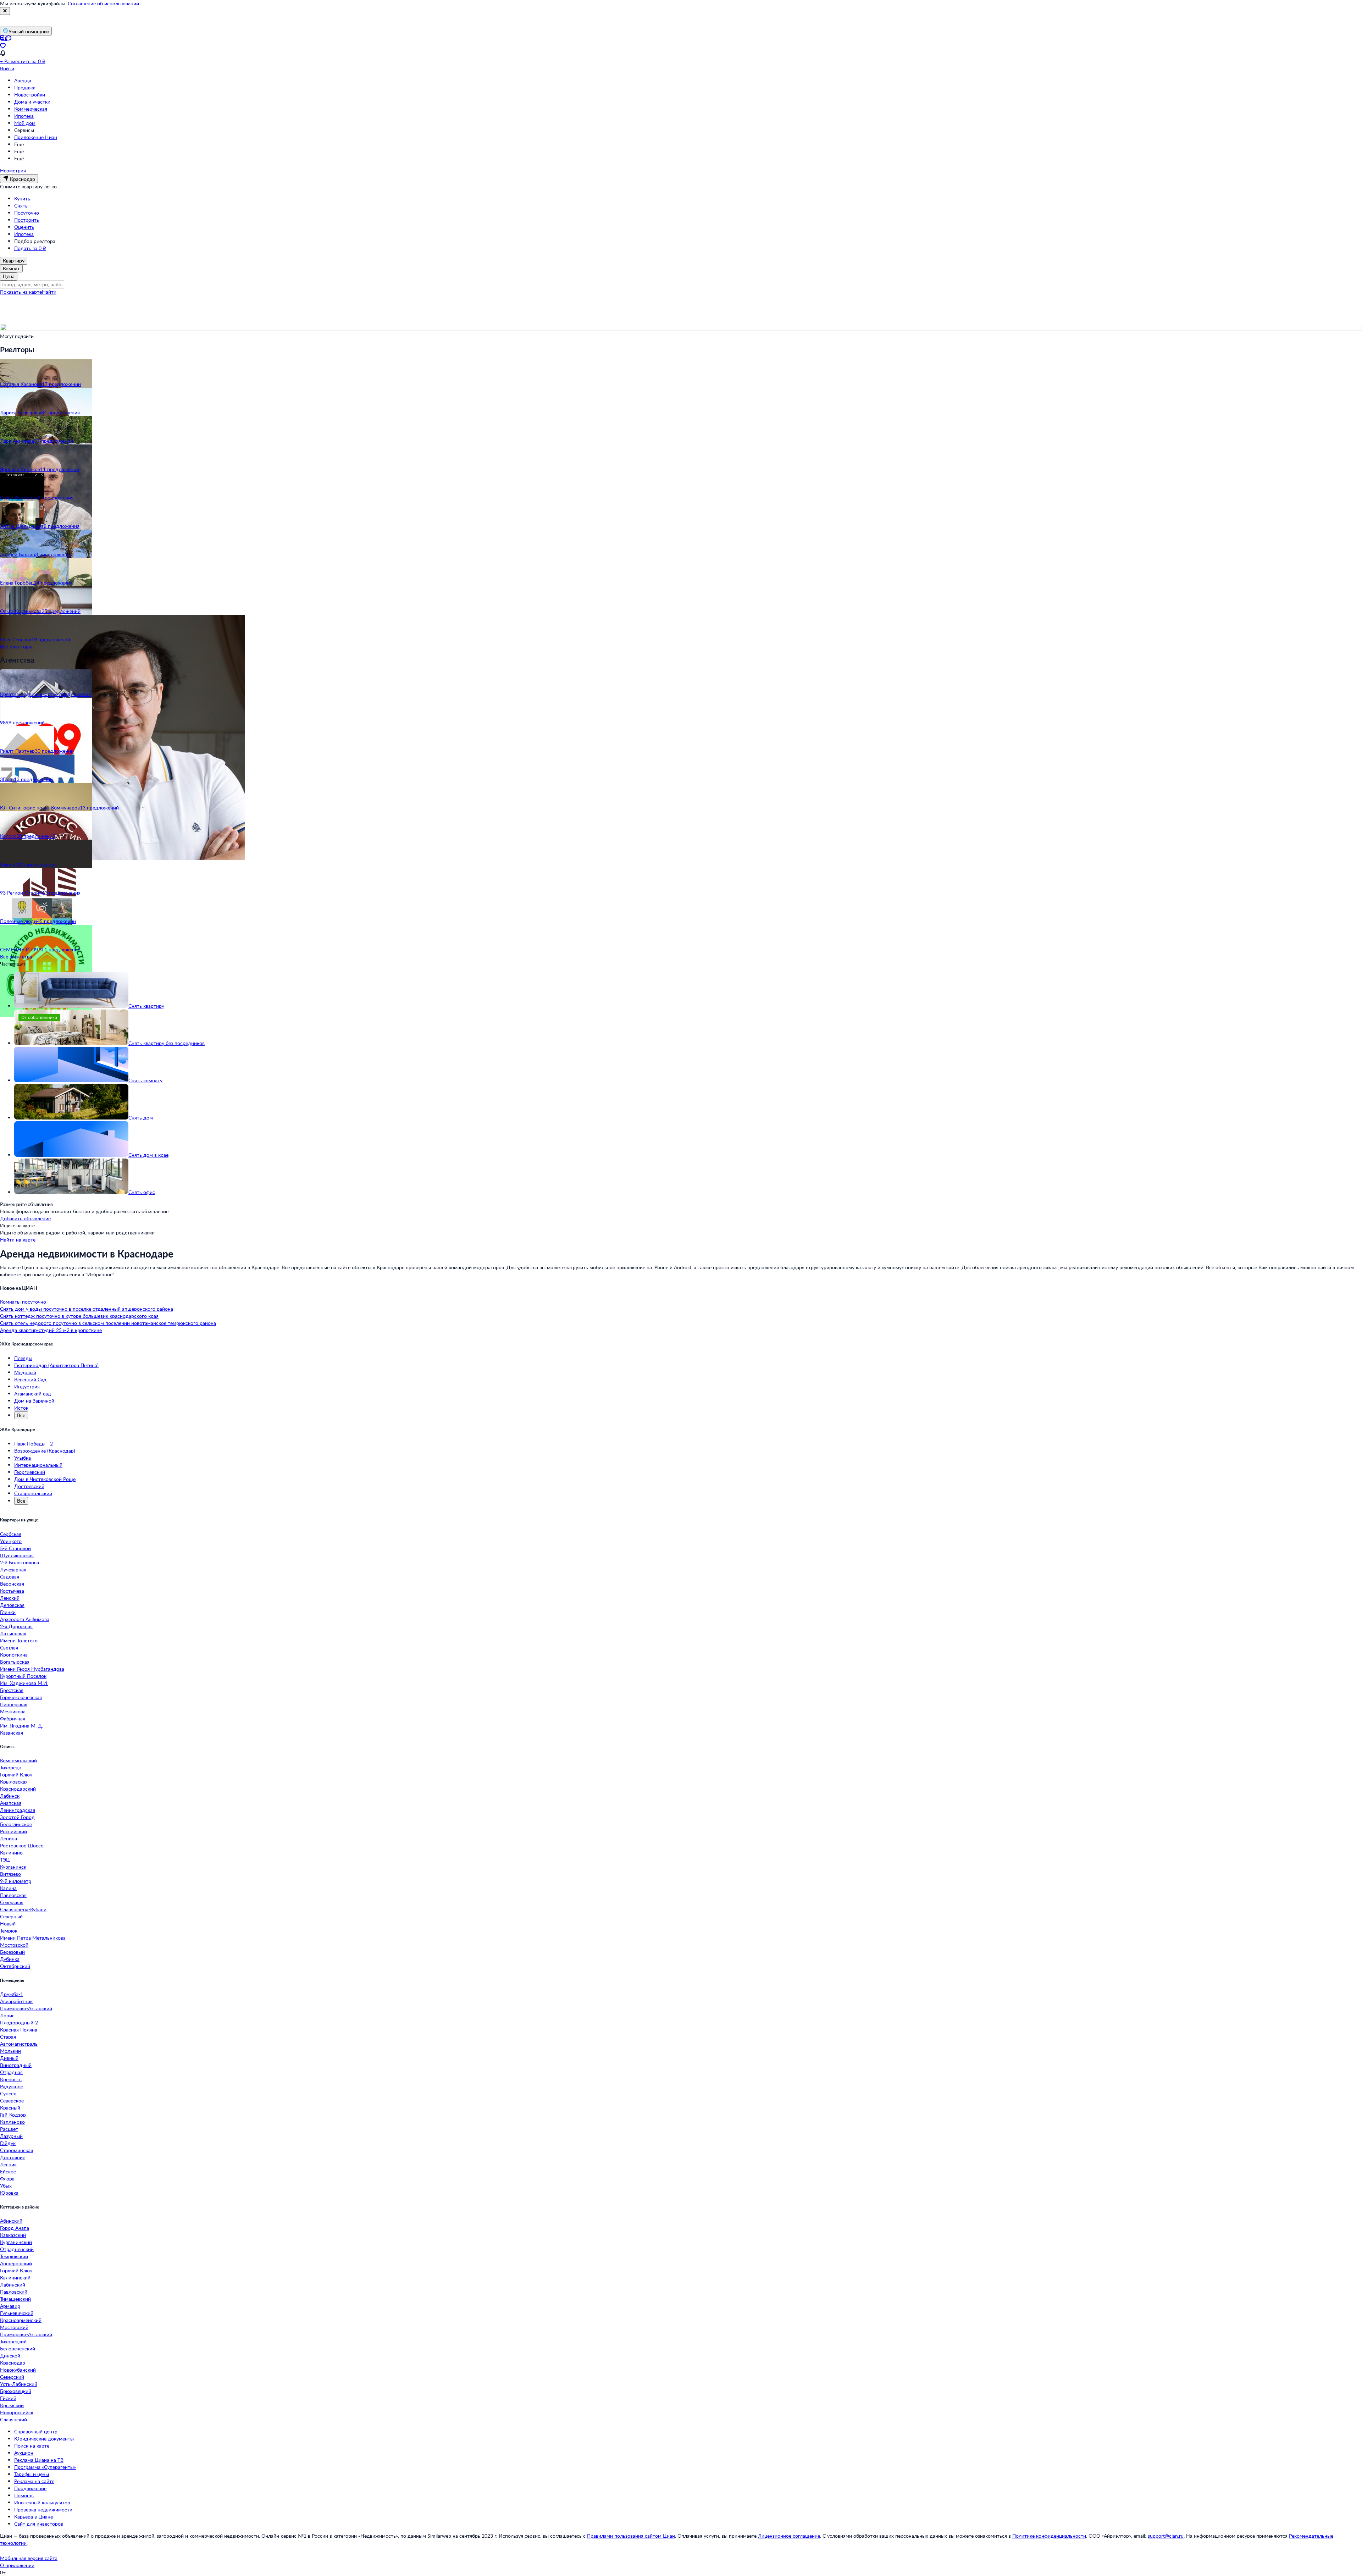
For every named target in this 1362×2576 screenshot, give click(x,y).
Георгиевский (30, 1472)
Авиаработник (16, 2001)
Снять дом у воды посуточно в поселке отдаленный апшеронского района (87, 1309)
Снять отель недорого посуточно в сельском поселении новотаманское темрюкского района (108, 1323)
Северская (12, 1902)
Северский (12, 2377)
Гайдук (8, 2143)
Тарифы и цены (32, 2474)
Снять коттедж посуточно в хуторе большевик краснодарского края (79, 1316)
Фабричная (13, 1718)
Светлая (9, 1648)
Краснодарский (18, 1789)
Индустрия (27, 1386)
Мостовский (14, 2327)
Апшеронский (16, 2263)
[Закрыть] (5, 11)
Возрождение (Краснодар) (45, 1451)
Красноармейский (21, 2320)
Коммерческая (31, 109)
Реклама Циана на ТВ (39, 2460)
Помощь (24, 2495)
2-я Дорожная (16, 1626)
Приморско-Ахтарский (26, 2008)
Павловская (13, 1895)
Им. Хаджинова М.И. (24, 1683)
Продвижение (30, 2488)
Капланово (12, 2122)
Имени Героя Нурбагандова (32, 1669)
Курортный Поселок (23, 1676)
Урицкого (11, 1541)
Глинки (8, 1612)
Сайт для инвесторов (39, 2524)
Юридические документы (44, 2439)
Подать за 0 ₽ (30, 248)
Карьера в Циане (34, 2517)
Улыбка (23, 1458)
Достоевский (29, 1486)
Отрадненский (17, 2249)
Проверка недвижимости (43, 2509)
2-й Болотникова (20, 1562)
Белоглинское (16, 1824)
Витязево (10, 1874)
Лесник (8, 2164)
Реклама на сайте (34, 2481)
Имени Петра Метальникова (33, 1938)
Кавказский (13, 2235)
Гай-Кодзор (13, 2115)
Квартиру (14, 261)
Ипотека (24, 116)
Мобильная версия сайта (29, 2558)
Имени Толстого (19, 1640)
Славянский (13, 2419)
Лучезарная (13, 1569)
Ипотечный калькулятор (42, 2502)
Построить (27, 220)
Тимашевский (15, 2299)
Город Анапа (15, 2228)
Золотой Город (17, 1817)
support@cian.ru (1166, 2536)
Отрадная (11, 2072)
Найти (49, 292)
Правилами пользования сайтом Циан (631, 2536)
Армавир (10, 2306)
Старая (8, 2037)
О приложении (17, 2565)
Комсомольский (18, 1760)
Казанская (12, 1733)
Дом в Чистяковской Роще (45, 1479)
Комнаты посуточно (23, 1302)
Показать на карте (21, 292)
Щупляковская (17, 1555)
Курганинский (16, 2242)
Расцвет (9, 2129)
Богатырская (15, 1662)
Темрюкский (14, 2256)
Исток (21, 1408)
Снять (21, 206)
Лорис (7, 2015)
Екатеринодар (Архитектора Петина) (56, 1365)
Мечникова (13, 1711)
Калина (8, 1888)
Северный (11, 1916)
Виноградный (16, 2065)
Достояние (13, 2157)
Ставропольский (33, 1493)
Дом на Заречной (34, 1401)
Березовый (12, 1952)
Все (21, 1415)
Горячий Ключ (16, 1775)
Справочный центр (36, 2431)
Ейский (8, 2398)
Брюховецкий (16, 2391)
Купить (22, 198)
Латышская (13, 1633)
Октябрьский (15, 1966)
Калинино (11, 1853)
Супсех (8, 2093)
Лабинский (13, 2285)
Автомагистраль (19, 2044)
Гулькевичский (17, 2313)
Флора (7, 2179)
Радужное (12, 2086)
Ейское (8, 2171)
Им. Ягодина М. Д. (21, 1726)
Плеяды (23, 1358)
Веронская (12, 1584)
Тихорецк (10, 1767)
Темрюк (9, 1931)
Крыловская (14, 1782)
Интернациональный (38, 1465)
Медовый (25, 1372)
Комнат (11, 268)
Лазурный (11, 2136)
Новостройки (30, 95)
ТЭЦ (5, 1860)
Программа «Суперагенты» (45, 2467)
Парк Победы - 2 (34, 1444)
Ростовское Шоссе (22, 1845)
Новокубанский (18, 2370)
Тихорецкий (13, 2341)
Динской (10, 2356)
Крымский (12, 2405)
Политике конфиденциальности (1049, 2536)
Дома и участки (32, 102)
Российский (13, 1831)
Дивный (9, 2058)
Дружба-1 (12, 1994)
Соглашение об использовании (103, 3)
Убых (6, 2186)
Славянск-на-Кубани (23, 1909)
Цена (9, 276)
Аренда (23, 80)
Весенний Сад (30, 1379)
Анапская (11, 1803)
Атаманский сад (33, 1394)
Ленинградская (18, 1810)
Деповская (12, 1605)
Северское (12, 2100)
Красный (10, 2108)
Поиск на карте (32, 2446)
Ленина (9, 1838)
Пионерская (14, 1704)
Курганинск (13, 1867)
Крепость (11, 2079)
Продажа (25, 87)
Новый (8, 1923)
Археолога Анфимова (25, 1619)
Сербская (11, 1534)
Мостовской (14, 1945)
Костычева (12, 1591)
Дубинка (10, 1959)
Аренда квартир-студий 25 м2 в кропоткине (51, 1330)
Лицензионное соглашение (789, 2536)
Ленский (10, 1598)
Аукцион (24, 2453)
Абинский (11, 2221)
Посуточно (27, 213)
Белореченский (18, 2348)
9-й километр (16, 1881)
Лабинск (10, 1796)
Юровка (9, 2193)
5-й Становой (15, 1548)
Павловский (14, 2292)
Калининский (15, 2278)
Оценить (24, 227)
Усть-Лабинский (19, 2384)
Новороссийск (17, 2412)
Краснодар (13, 2363)
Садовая (10, 1577)
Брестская (12, 1690)
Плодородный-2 (19, 2022)
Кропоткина (14, 1655)
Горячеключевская (21, 1697)
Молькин (10, 2051)
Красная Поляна (19, 2030)
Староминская (16, 2150)
